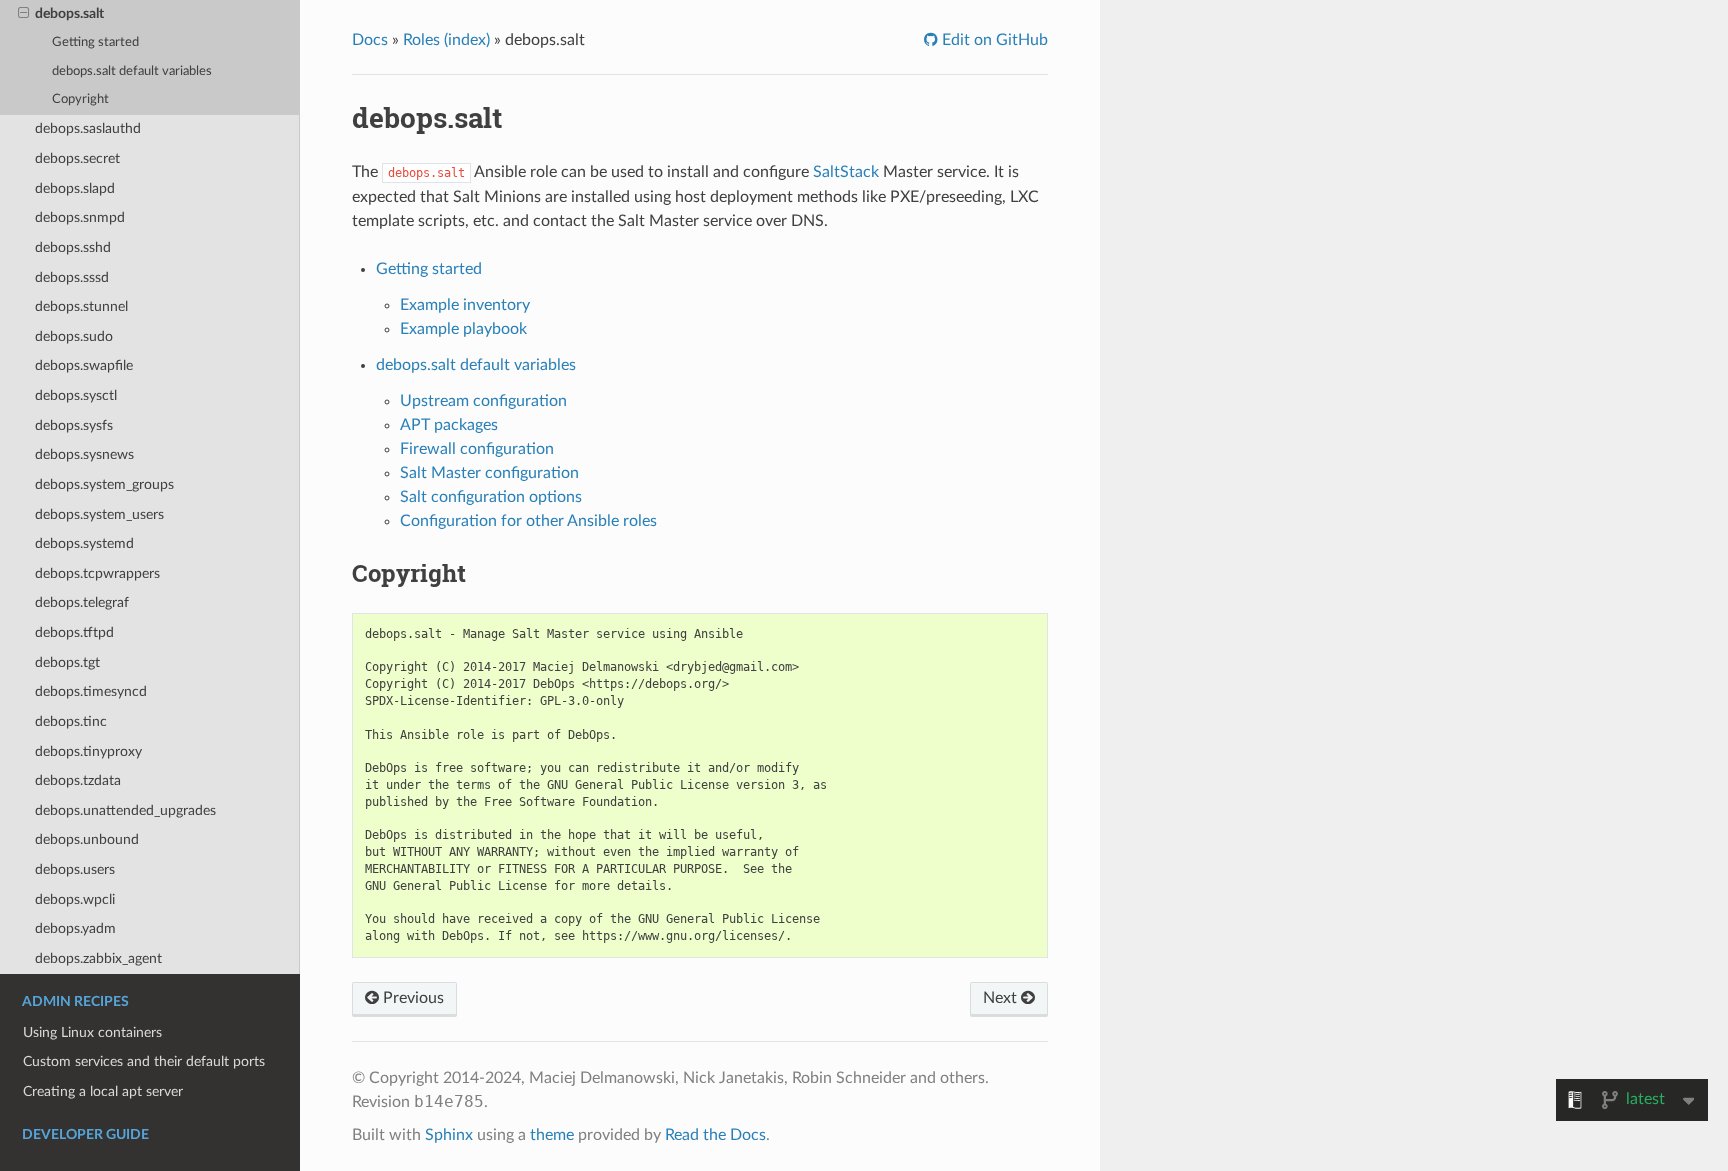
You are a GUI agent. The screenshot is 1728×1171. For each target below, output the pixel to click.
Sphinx (449, 1135)
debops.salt (69, 13)
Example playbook (463, 329)
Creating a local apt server (103, 1091)
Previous (411, 998)
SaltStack (846, 172)
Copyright (80, 99)
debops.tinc (71, 721)
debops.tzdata (78, 780)
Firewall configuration (477, 449)
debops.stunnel (81, 306)
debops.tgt (67, 662)
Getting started (95, 42)
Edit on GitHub (993, 40)
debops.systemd (84, 543)
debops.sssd (72, 277)
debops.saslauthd (88, 128)
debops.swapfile (84, 365)
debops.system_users (99, 514)
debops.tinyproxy (88, 751)
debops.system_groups (104, 484)
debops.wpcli (75, 899)
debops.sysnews (84, 454)
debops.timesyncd (91, 691)
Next (1002, 998)
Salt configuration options (491, 497)
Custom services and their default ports (144, 1061)
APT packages (449, 425)
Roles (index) (446, 40)
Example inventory (465, 305)
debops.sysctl (76, 395)
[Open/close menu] (23, 14)
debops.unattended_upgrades (125, 810)
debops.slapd (75, 188)
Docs (370, 40)
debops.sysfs (74, 425)
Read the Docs (715, 1135)
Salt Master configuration (489, 473)
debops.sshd (73, 247)
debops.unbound (87, 839)
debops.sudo (74, 336)
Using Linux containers (92, 1032)
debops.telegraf (82, 602)
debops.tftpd (74, 632)
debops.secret (77, 158)
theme (552, 1135)
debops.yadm (75, 928)
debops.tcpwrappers (97, 573)
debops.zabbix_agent (98, 958)
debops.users (75, 869)
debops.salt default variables (132, 71)
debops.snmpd (80, 217)
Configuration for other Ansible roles (528, 521)
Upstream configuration (483, 401)
